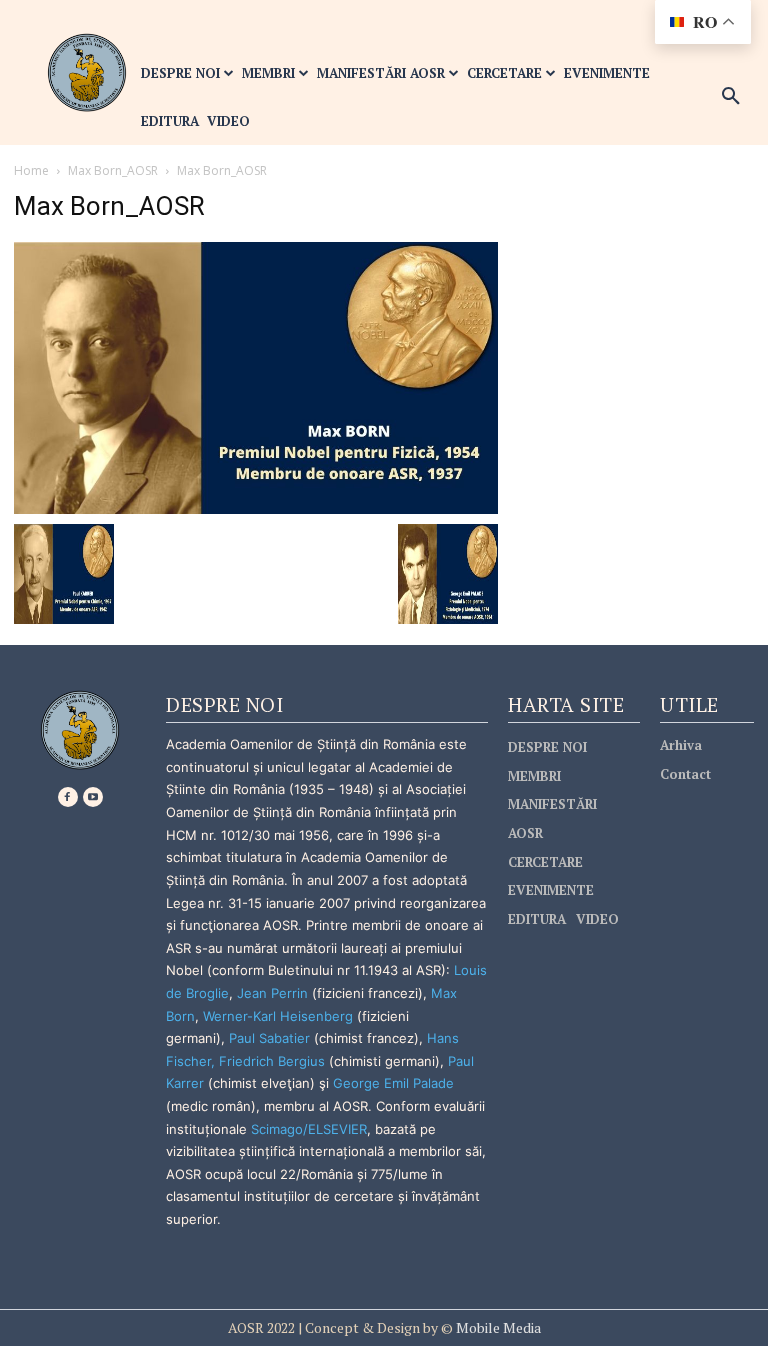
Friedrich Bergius (272, 1061)
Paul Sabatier (269, 1038)
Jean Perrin (274, 993)
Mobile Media (497, 1327)
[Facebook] (68, 797)
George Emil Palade (393, 1083)
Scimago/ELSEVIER (309, 1129)
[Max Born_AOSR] (256, 376)
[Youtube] (93, 797)
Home (31, 170)
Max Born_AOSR (113, 170)
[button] (731, 97)
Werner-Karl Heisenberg (278, 1016)
